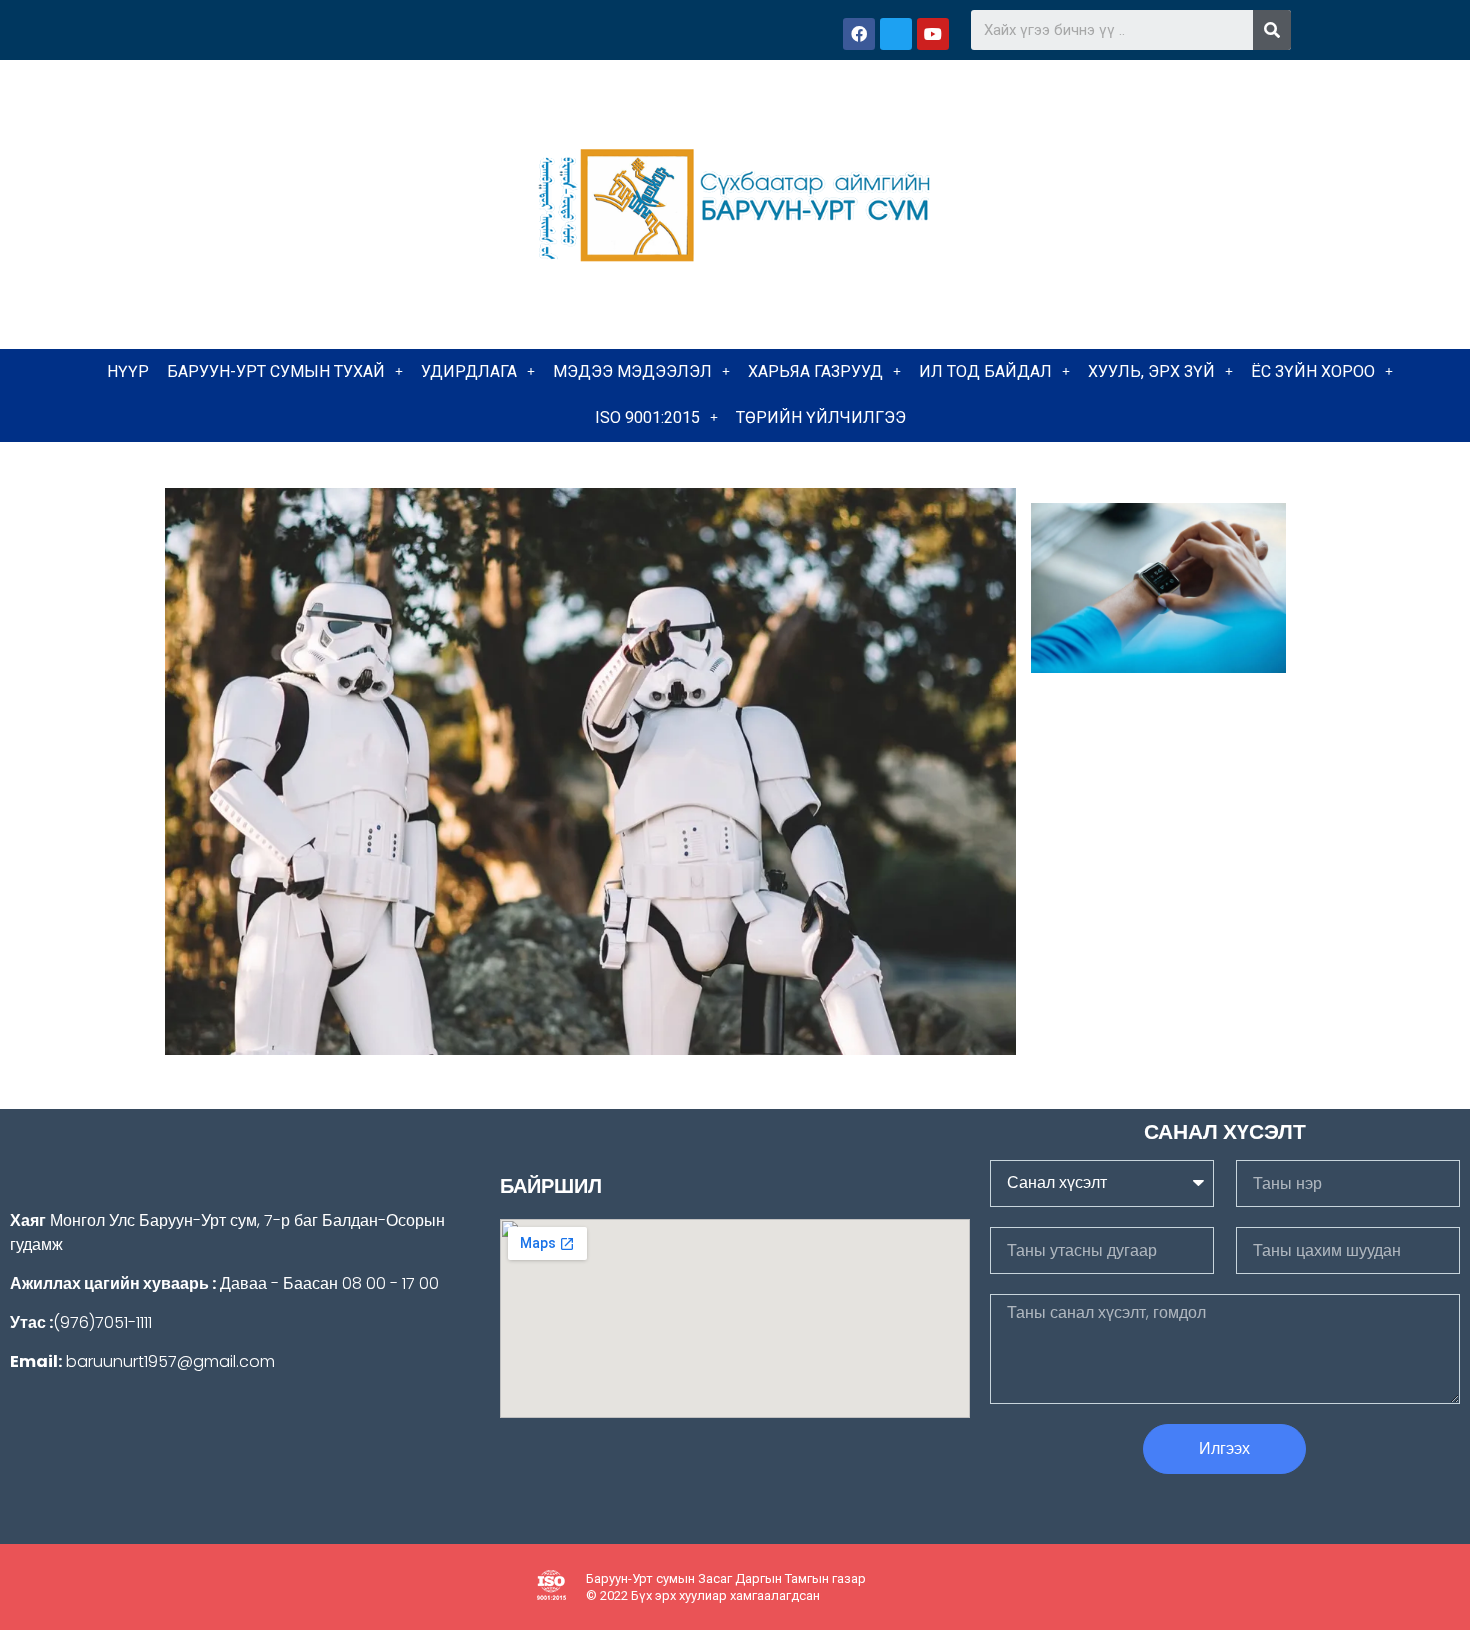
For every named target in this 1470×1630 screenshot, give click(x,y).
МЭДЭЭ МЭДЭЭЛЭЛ (632, 371)
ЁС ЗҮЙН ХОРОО (1313, 371)
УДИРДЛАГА (469, 371)
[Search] (1272, 30)
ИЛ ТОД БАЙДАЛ (985, 371)
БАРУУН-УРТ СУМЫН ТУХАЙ (276, 371)
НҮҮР (128, 371)
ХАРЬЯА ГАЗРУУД (815, 371)
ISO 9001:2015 (647, 417)
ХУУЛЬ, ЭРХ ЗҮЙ (1151, 371)
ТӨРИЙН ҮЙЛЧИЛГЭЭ (821, 417)
